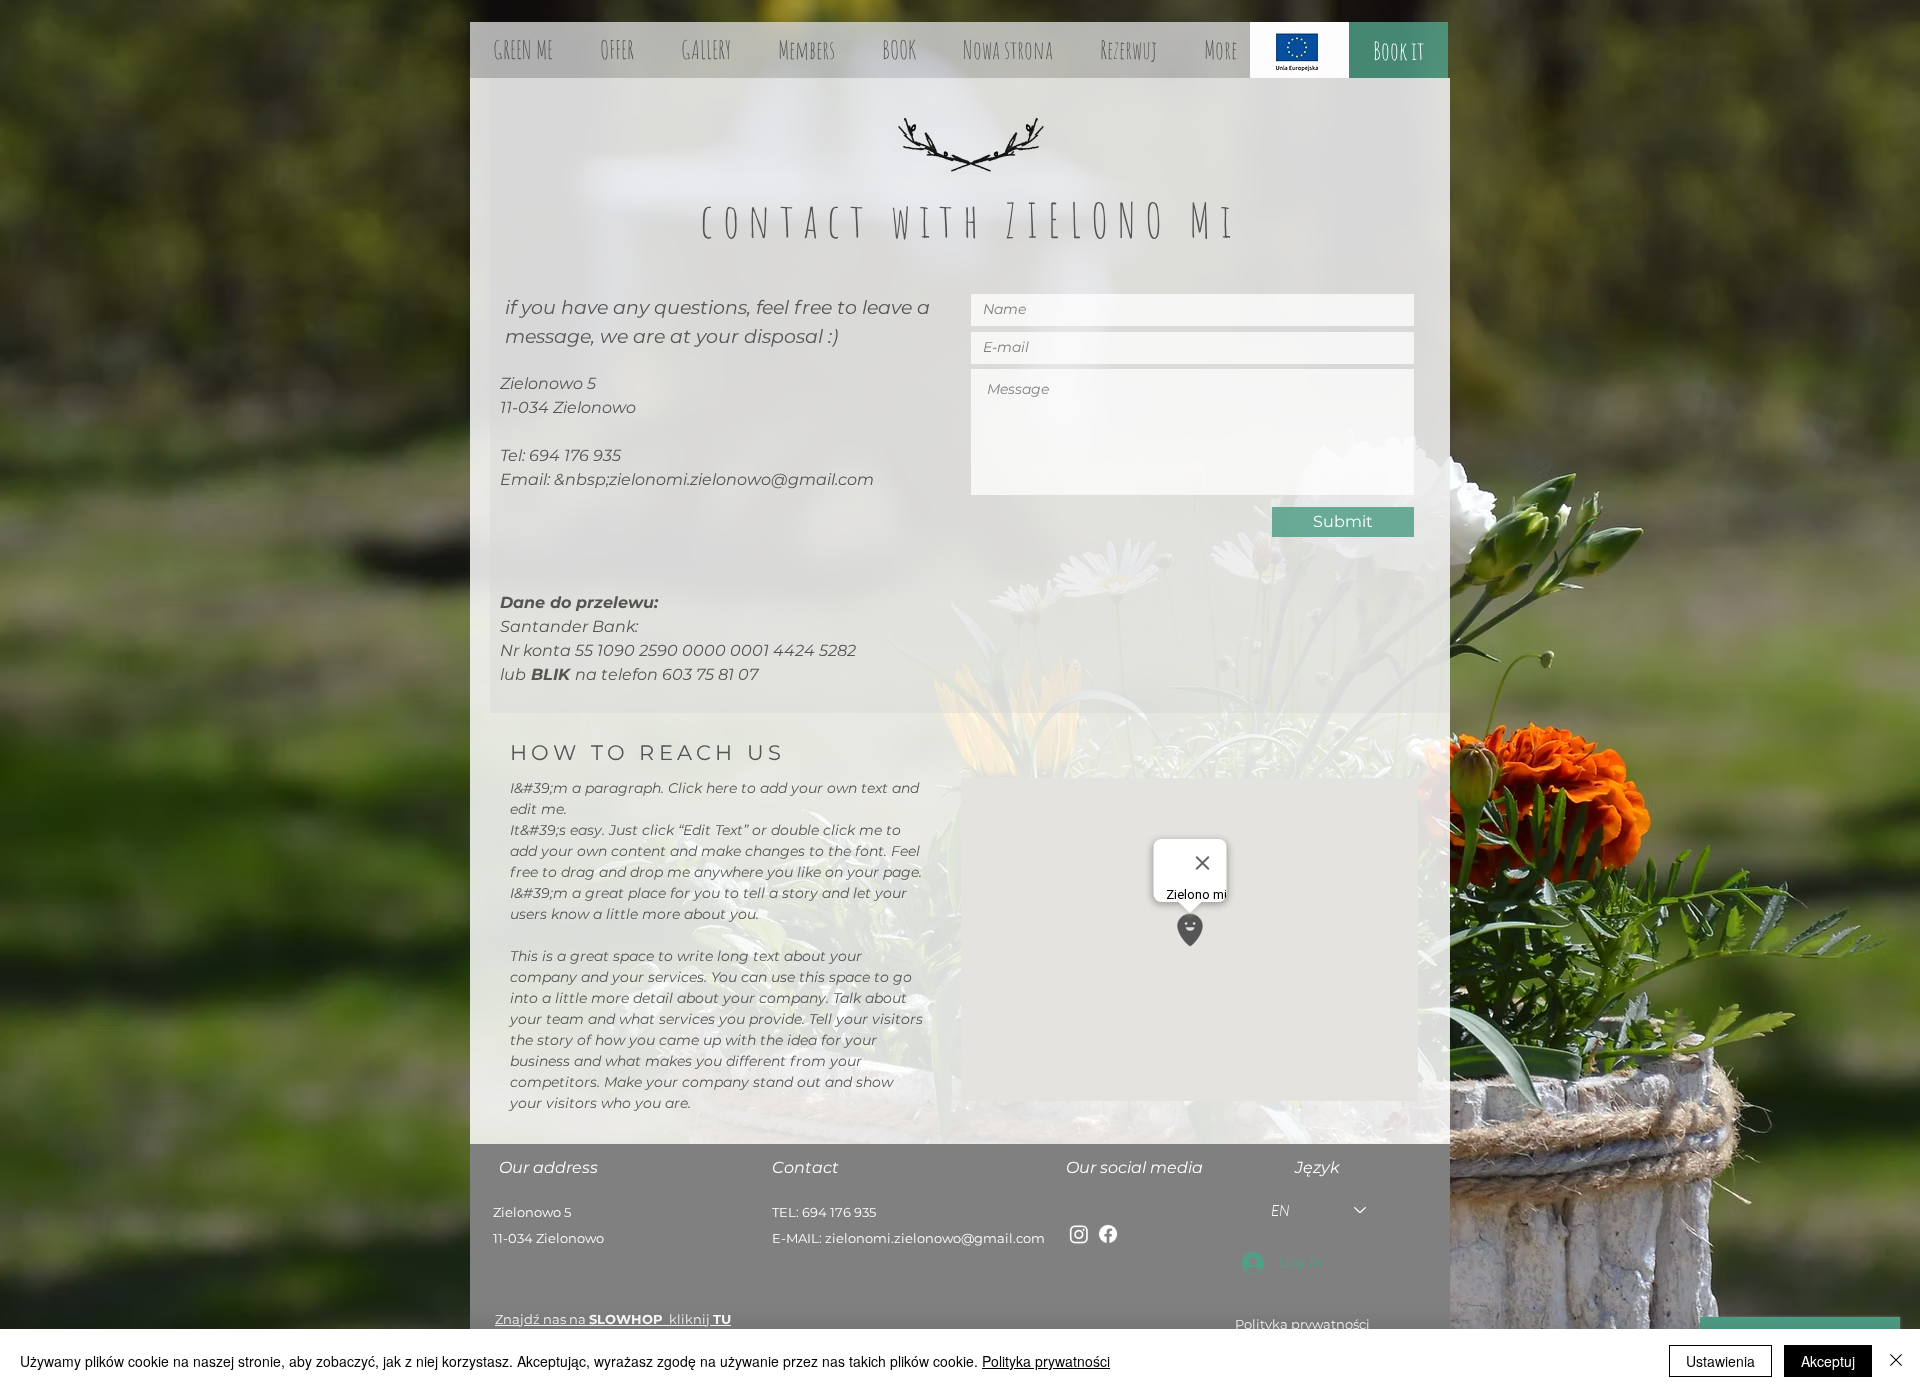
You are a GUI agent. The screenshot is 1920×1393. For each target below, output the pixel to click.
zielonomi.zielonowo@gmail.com (741, 479)
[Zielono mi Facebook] (1108, 1234)
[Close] (1896, 1361)
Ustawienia (1720, 1361)
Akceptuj (1828, 1361)
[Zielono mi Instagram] (1079, 1234)
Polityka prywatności (1046, 1361)
